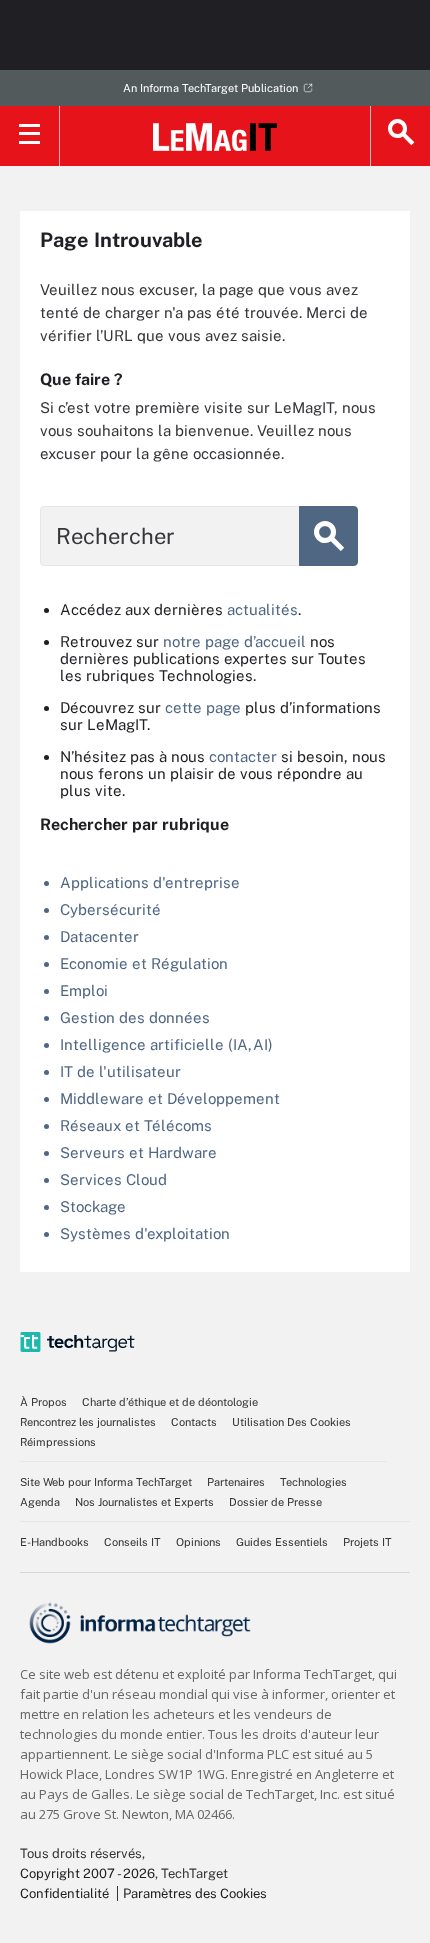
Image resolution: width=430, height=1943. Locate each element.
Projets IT (367, 1542)
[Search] (400, 136)
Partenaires (236, 1482)
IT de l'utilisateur (120, 1071)
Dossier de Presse (275, 1502)
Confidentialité (64, 1893)
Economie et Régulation (144, 963)
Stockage (93, 1206)
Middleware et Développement (170, 1098)
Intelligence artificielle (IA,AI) (166, 1044)
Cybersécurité (110, 909)
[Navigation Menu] (30, 136)
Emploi (84, 990)
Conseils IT (132, 1542)
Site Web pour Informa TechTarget (106, 1482)
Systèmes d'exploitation (145, 1233)
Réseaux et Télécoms (136, 1125)
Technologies (313, 1482)
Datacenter (99, 936)
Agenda (40, 1502)
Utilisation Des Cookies (291, 1422)
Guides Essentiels (282, 1542)
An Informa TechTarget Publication (210, 88)
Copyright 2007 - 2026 (87, 1873)
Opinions (198, 1542)
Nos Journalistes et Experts (144, 1502)
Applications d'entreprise (150, 882)
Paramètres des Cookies (195, 1893)
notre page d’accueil (234, 641)
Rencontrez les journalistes (88, 1422)
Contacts (194, 1422)
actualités (262, 609)
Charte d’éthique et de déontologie (170, 1402)
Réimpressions (58, 1442)
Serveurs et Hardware (138, 1152)
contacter (243, 756)
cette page (203, 707)
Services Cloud (113, 1179)
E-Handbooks (54, 1542)
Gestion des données (135, 1017)
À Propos (43, 1402)
